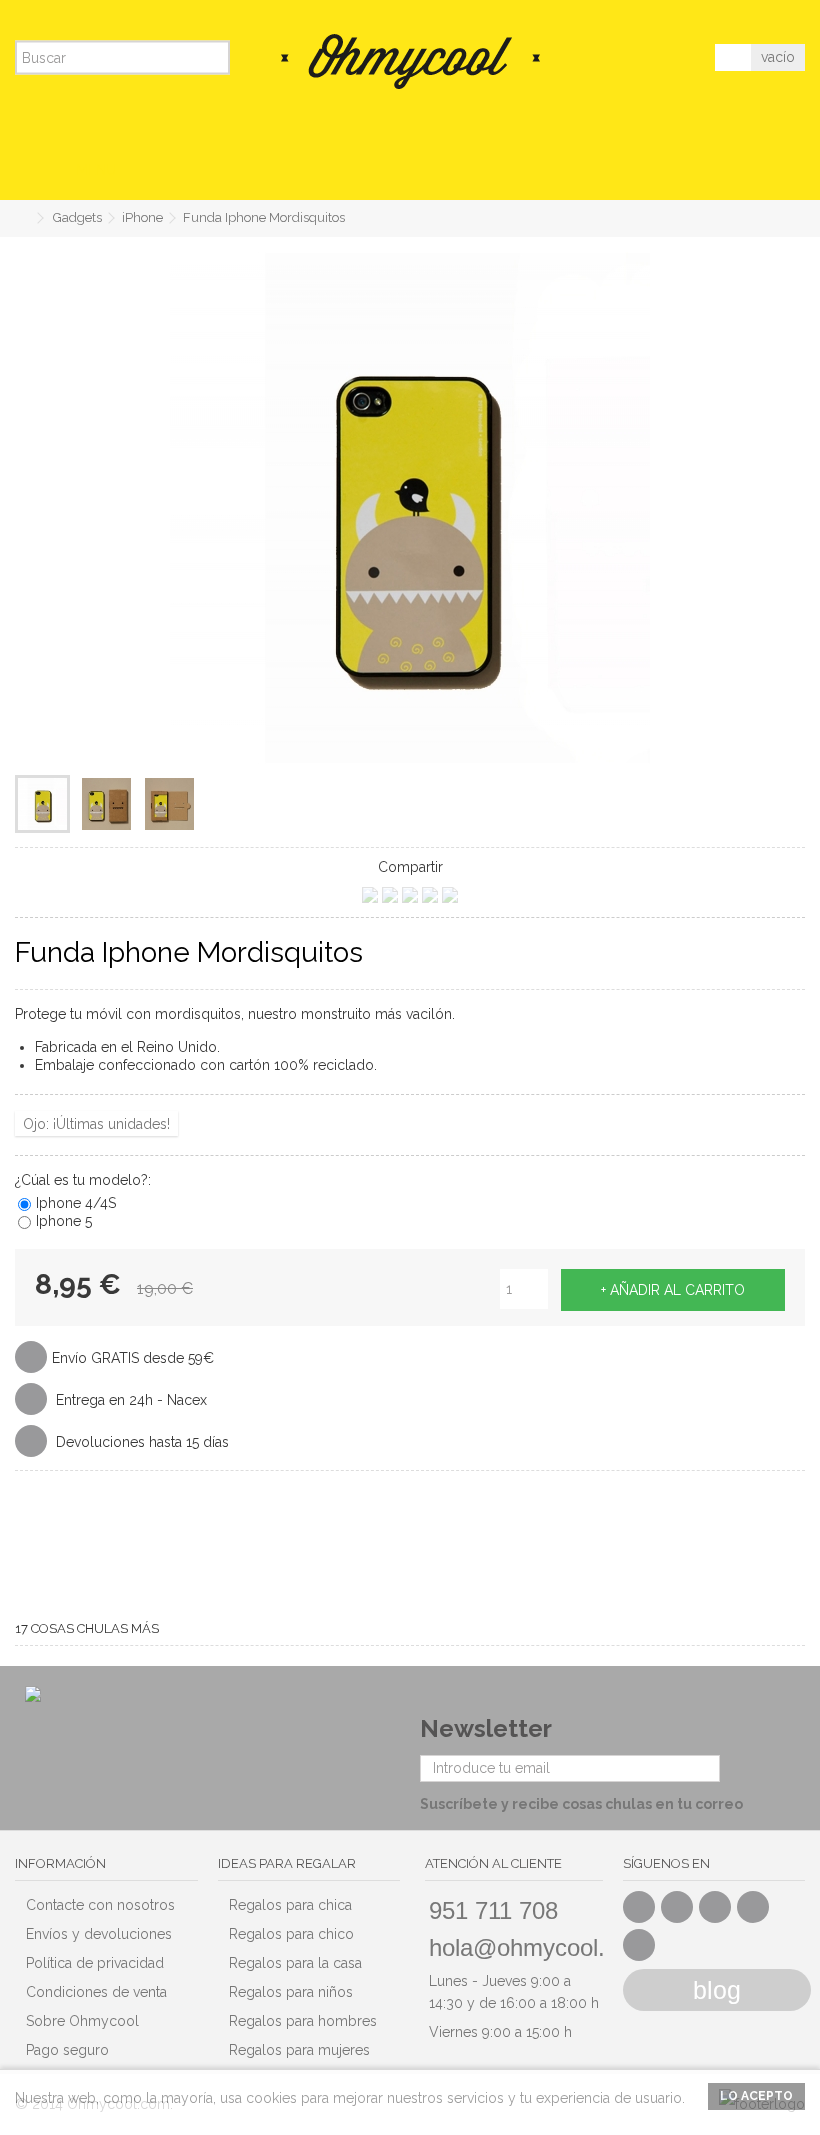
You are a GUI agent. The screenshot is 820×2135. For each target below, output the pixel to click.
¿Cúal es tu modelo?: (85, 1180)
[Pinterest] (753, 1907)
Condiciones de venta (96, 1992)
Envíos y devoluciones (99, 1934)
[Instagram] (639, 1945)
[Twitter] (677, 1907)
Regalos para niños (291, 1992)
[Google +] (715, 1907)
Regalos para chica (290, 1905)
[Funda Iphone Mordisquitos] (42, 804)
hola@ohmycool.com (539, 1947)
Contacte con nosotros (100, 1905)
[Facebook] (639, 1907)
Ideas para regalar (287, 1863)
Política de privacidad (95, 1963)
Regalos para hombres (303, 2021)
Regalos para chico (291, 1934)
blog (717, 1990)
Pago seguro (67, 2050)
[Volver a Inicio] (21, 218)
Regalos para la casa (295, 1963)
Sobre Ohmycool (82, 2021)
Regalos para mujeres (299, 2050)
